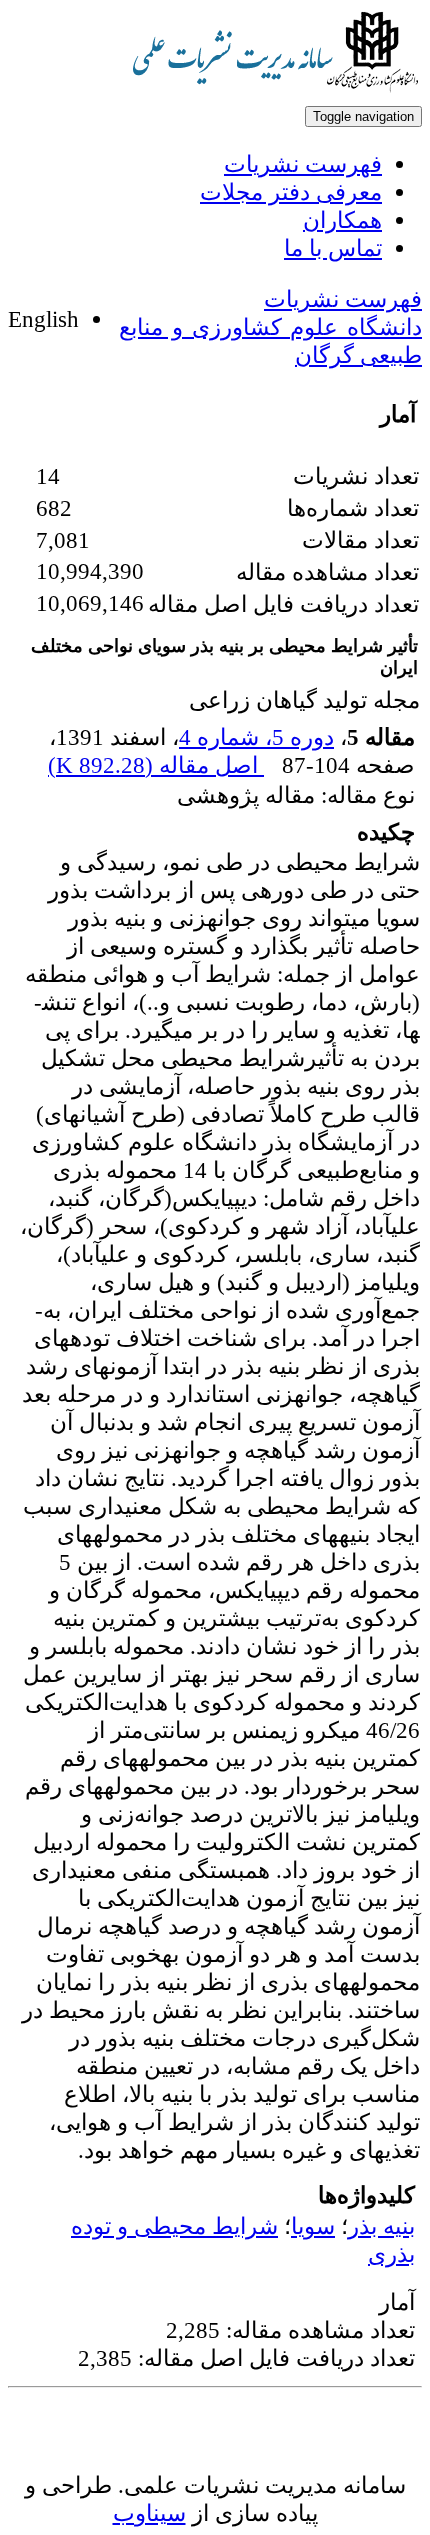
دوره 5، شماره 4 (256, 737)
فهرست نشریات (303, 164)
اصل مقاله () (156, 765)
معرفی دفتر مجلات (291, 192)
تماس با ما (333, 248)
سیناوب (149, 2513)
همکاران (342, 220)
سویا (313, 2226)
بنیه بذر (381, 2226)
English (43, 319)
